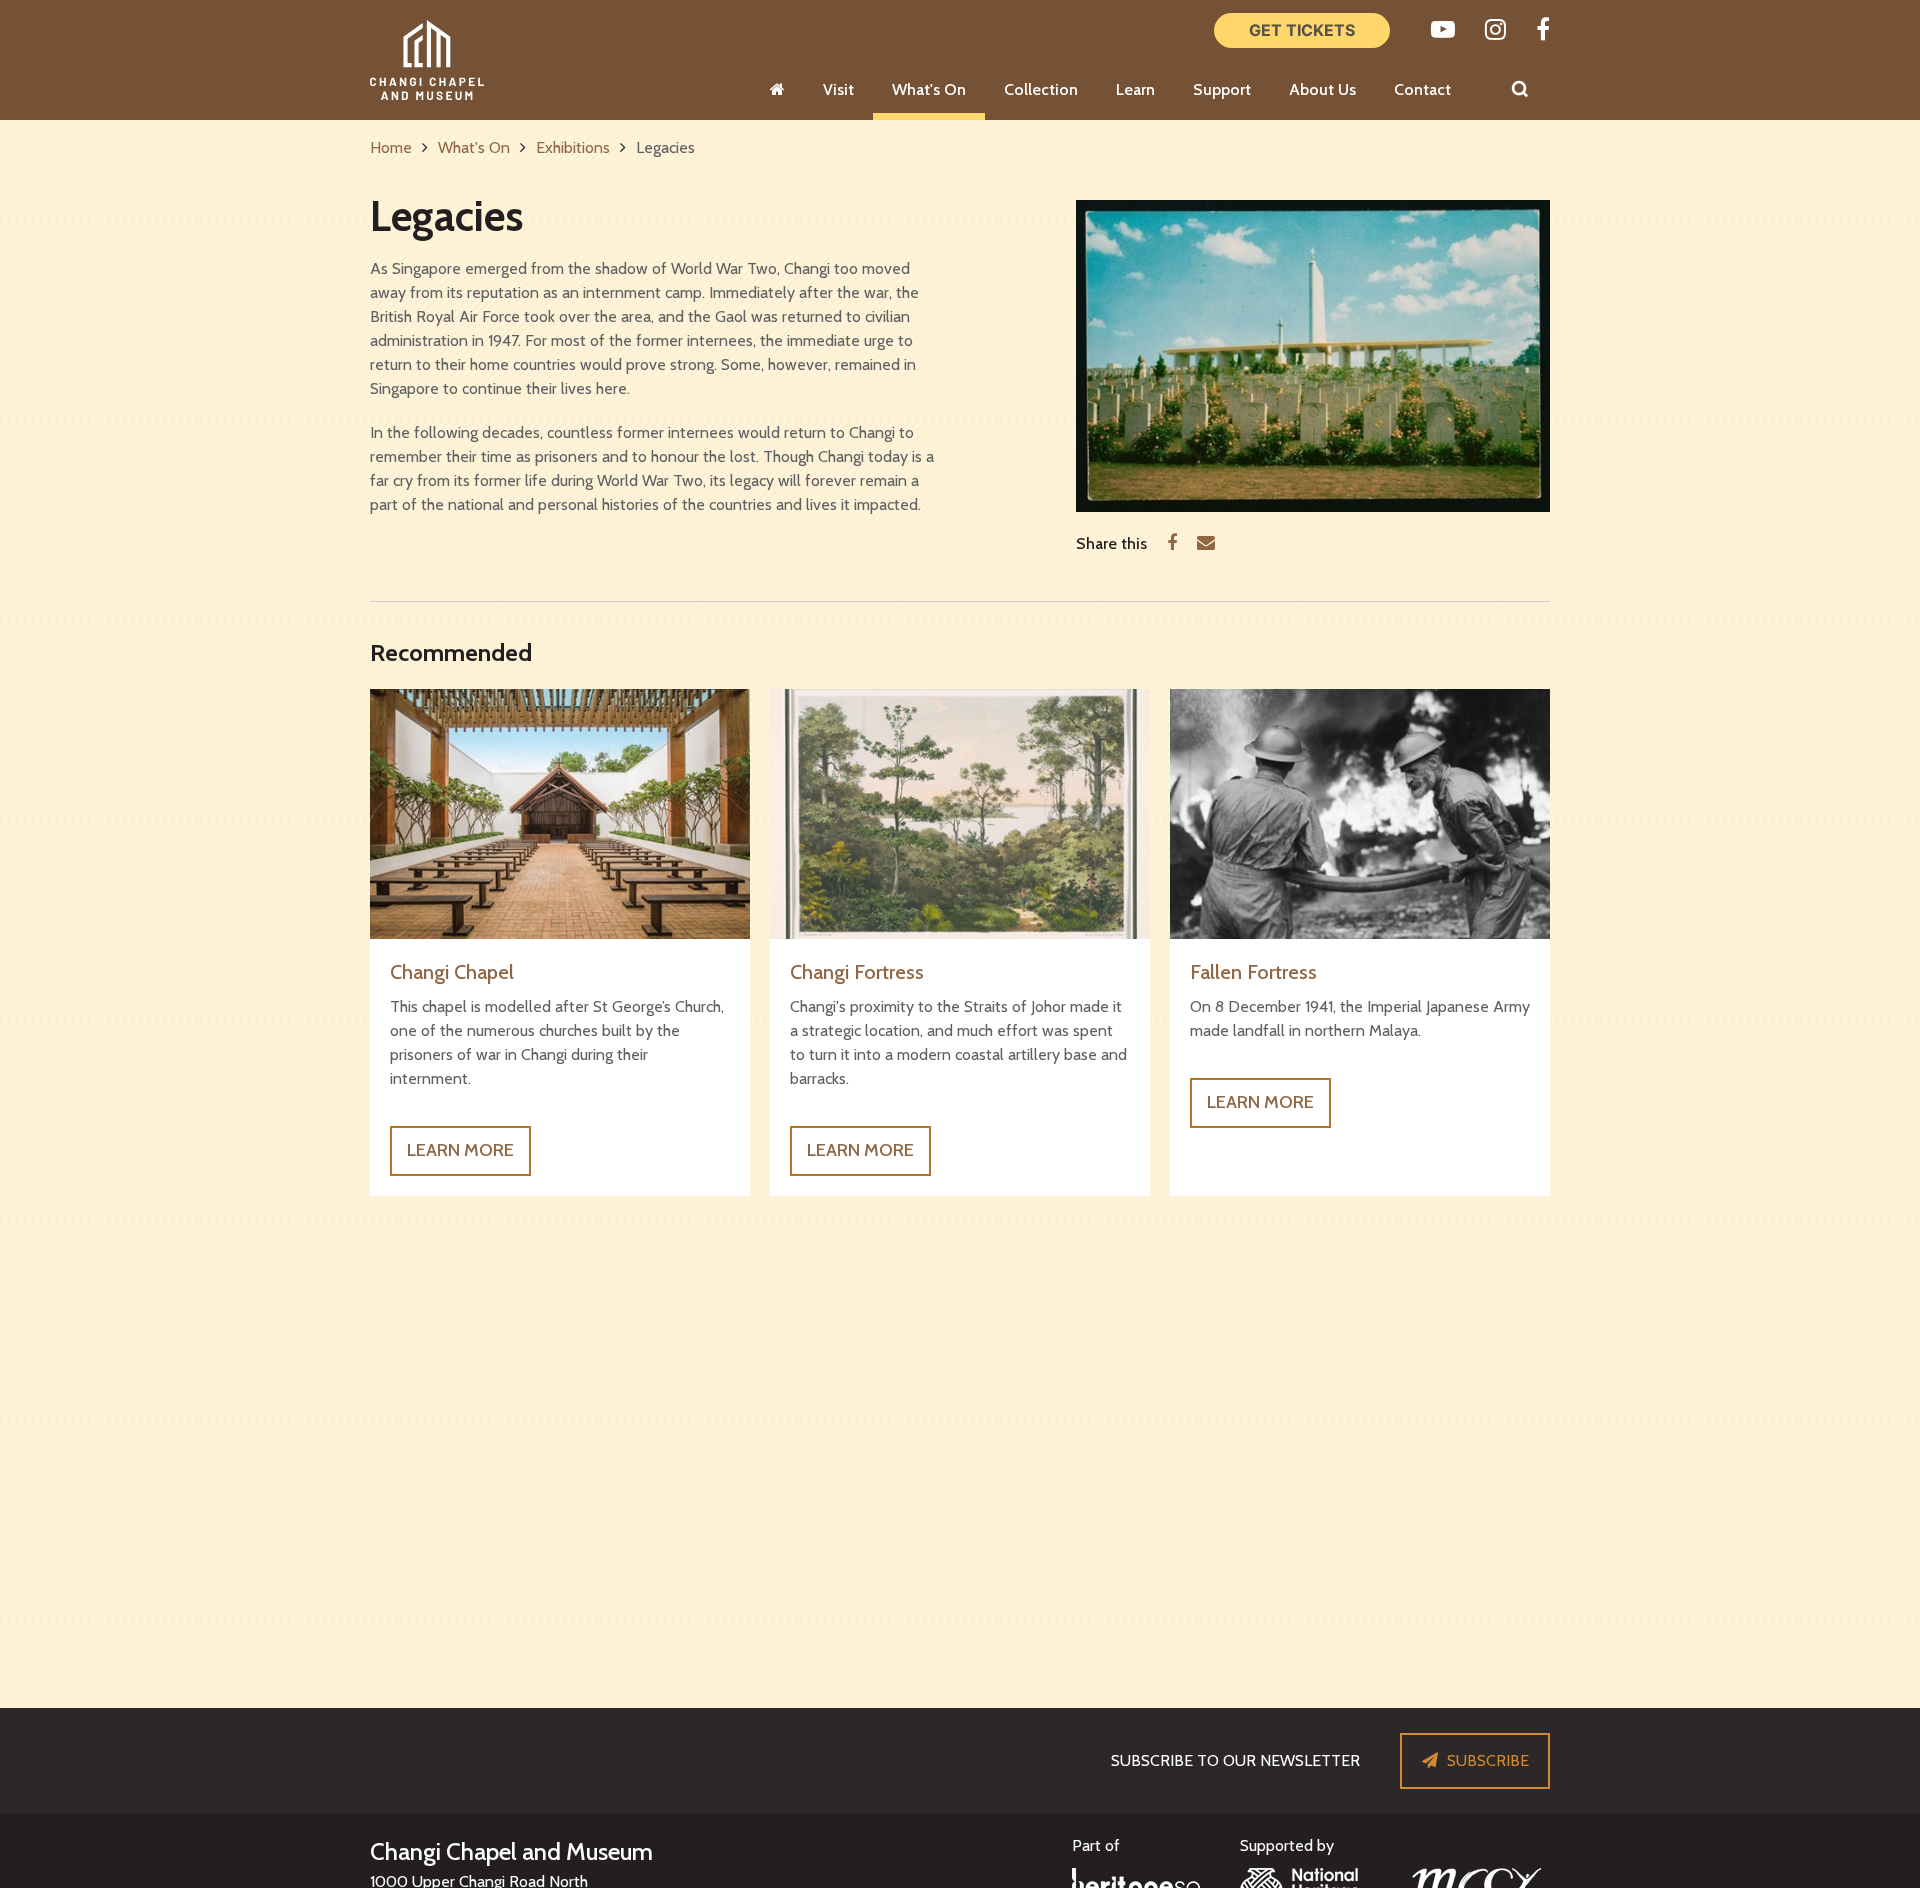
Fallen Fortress (1253, 972)
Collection (1041, 89)
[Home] (777, 90)
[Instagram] (1495, 30)
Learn (1135, 89)
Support (1222, 89)
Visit (838, 89)
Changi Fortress (857, 972)
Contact (1422, 89)
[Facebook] (1543, 30)
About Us (1322, 89)
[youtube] (1443, 30)
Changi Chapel (452, 972)
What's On (929, 89)
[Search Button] (1520, 90)
